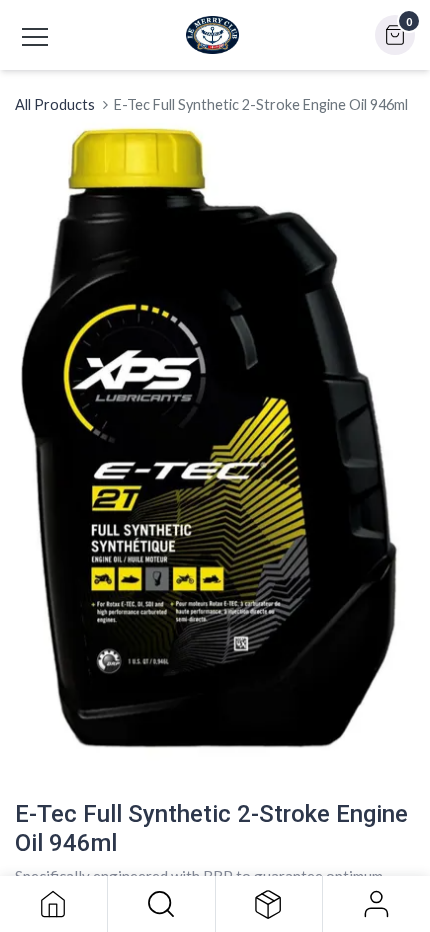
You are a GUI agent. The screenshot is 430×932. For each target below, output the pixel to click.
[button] (161, 904)
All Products (55, 104)
